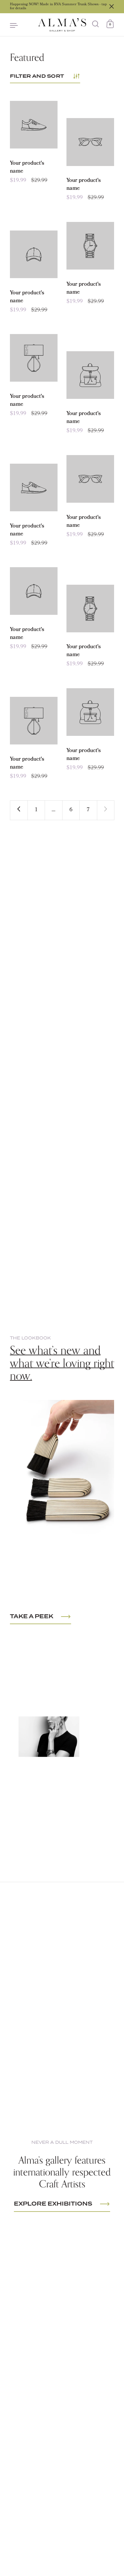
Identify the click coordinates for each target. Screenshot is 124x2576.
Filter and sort (37, 76)
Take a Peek (32, 1617)
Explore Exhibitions (53, 2204)
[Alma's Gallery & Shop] (62, 25)
